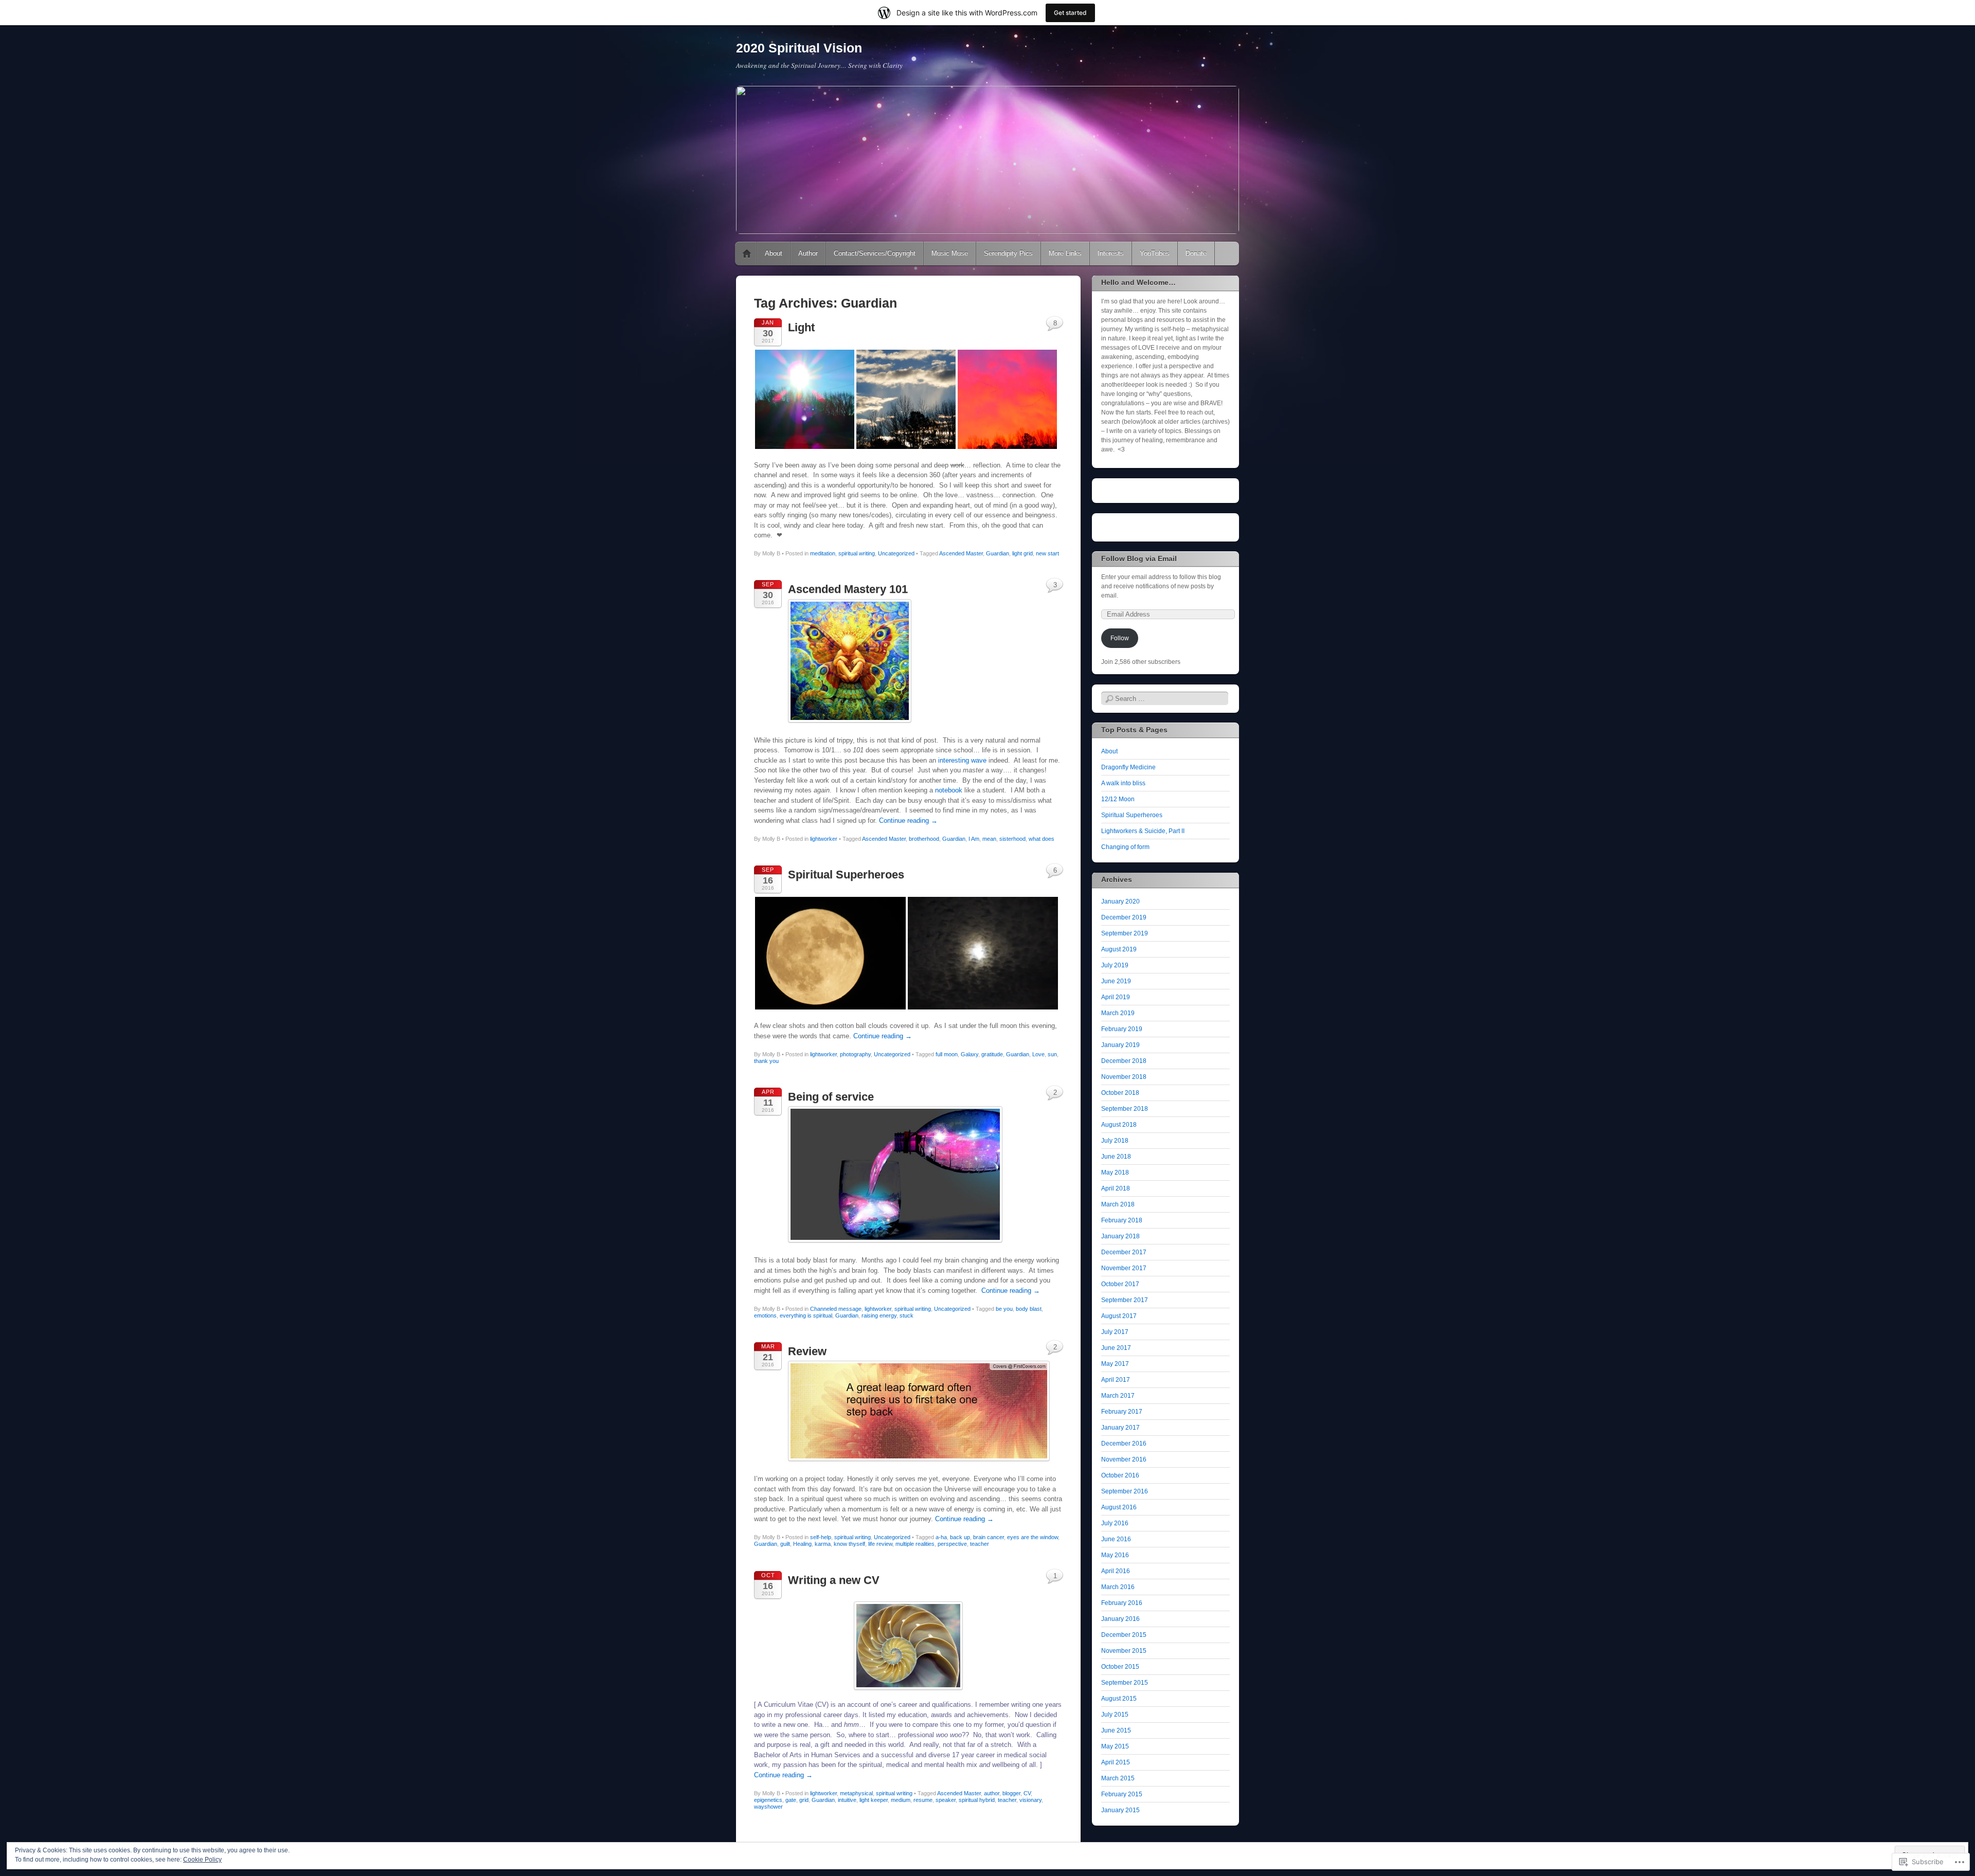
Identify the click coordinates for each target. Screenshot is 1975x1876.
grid (804, 1800)
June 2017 (1116, 1348)
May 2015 (1115, 1746)
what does (1042, 839)
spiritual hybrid (977, 1800)
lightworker (824, 839)
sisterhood (1012, 839)
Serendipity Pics (1008, 253)
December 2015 (1124, 1635)
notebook (949, 790)
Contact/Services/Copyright (875, 253)
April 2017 (1116, 1380)
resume (923, 1800)
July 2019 (1115, 965)
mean (989, 839)
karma (823, 1544)
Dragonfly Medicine (1128, 767)
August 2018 (1119, 1125)
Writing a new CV (834, 1580)
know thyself (849, 1544)
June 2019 (1116, 981)
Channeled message (836, 1309)
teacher (980, 1544)
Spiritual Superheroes (846, 874)
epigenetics (768, 1800)
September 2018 (1125, 1109)
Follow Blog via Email (1139, 558)
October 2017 (1120, 1284)
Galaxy (969, 1054)
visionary (1030, 1800)
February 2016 (1122, 1603)
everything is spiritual (806, 1315)
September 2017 (1125, 1300)
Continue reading (908, 820)
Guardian (998, 553)
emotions (765, 1315)
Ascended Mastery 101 (848, 589)
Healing (802, 1544)
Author (808, 253)
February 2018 (1122, 1220)
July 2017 (1115, 1332)
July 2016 (1115, 1523)
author (992, 1793)
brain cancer (989, 1537)
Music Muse (950, 253)
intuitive (847, 1800)
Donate (1196, 253)
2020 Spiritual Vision (799, 48)
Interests (1111, 253)
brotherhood (924, 839)
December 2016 (1124, 1444)
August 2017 (1119, 1316)
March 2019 (1118, 1013)
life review (880, 1544)
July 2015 (1115, 1715)
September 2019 (1125, 933)
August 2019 (1119, 949)
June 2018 (1116, 1157)
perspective (952, 1544)
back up (960, 1537)
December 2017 (1124, 1252)
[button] (805, 399)
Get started (1070, 13)
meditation (823, 553)
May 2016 (1115, 1555)
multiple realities (915, 1544)
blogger (1011, 1793)
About (774, 253)
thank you (766, 1061)
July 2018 (1115, 1141)
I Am (974, 839)
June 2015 (1116, 1730)
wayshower (768, 1807)
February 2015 (1122, 1794)
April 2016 (1116, 1571)
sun (1052, 1054)
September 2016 (1125, 1491)
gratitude (992, 1054)
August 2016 (1119, 1507)
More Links (1065, 253)
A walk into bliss (1123, 783)
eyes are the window (1033, 1537)
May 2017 (1115, 1364)
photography (855, 1054)
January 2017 (1120, 1428)
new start (1047, 553)
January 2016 (1120, 1619)
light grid (1022, 553)
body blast (1029, 1309)
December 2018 (1124, 1061)
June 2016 (1116, 1539)
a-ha (941, 1537)
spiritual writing (857, 553)
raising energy (879, 1315)
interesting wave (962, 760)
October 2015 (1120, 1667)
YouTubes (1155, 253)
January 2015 (1120, 1810)
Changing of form (1125, 847)
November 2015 (1124, 1651)
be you (1004, 1309)
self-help (821, 1537)
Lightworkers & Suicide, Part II (1143, 831)
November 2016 (1124, 1459)
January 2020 (1120, 901)
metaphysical (856, 1793)
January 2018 (1120, 1236)
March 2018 (1118, 1204)
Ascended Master (961, 553)
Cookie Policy (202, 1860)
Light (801, 327)
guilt (785, 1544)
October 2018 (1120, 1093)
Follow (1120, 638)
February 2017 (1122, 1412)
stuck (906, 1315)
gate (791, 1800)
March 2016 (1118, 1587)
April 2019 (1116, 997)
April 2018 (1116, 1188)
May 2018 (1115, 1172)
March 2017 (1118, 1396)
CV (1027, 1793)
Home (747, 254)
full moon (947, 1054)
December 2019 (1124, 917)
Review (807, 1351)
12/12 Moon (1118, 799)
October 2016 (1120, 1475)
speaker (946, 1800)
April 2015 (1116, 1762)
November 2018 (1124, 1077)
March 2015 (1118, 1778)
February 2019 (1122, 1029)
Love (1038, 1054)
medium (901, 1800)
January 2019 (1120, 1045)
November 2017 (1124, 1268)
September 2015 (1125, 1683)
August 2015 (1119, 1699)
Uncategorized (896, 553)
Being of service (831, 1097)
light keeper (874, 1800)
